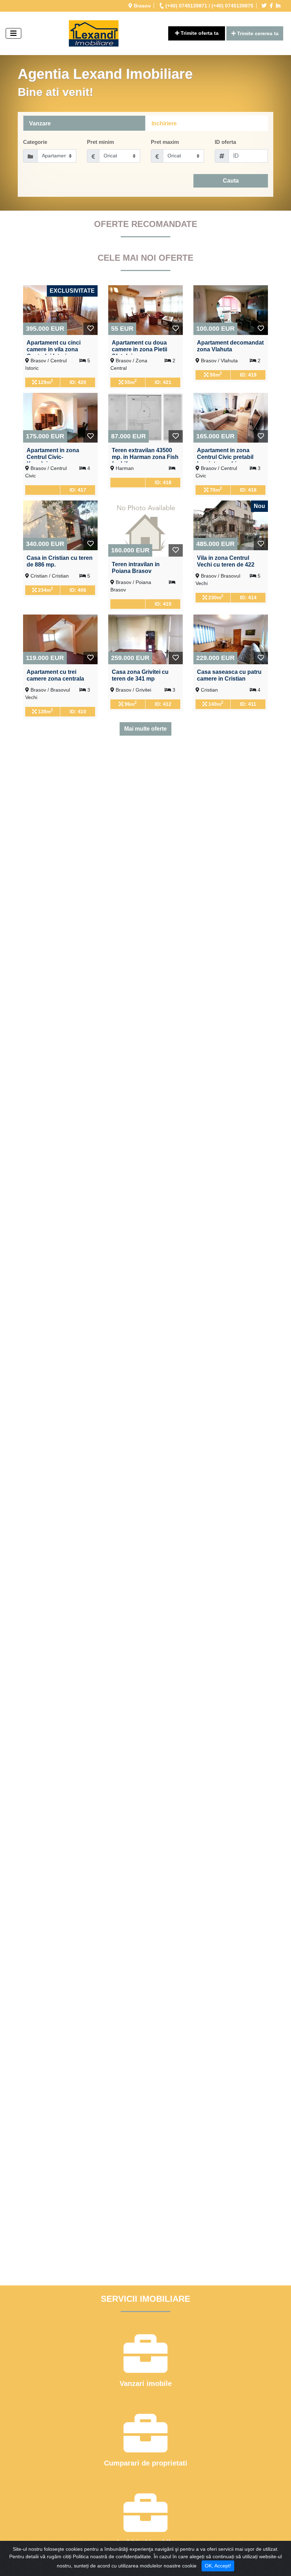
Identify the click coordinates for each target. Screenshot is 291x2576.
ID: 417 (78, 490)
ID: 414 (248, 597)
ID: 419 (248, 375)
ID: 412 (163, 704)
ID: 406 (78, 590)
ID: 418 (163, 482)
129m (45, 381)
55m (130, 381)
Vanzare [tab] (40, 123)
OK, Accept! (218, 2566)
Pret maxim (165, 142)
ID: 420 (78, 382)
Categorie (35, 142)
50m (215, 374)
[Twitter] (265, 6)
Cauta (231, 181)
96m (130, 703)
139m (45, 711)
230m (215, 597)
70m (215, 489)
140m (215, 703)
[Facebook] (272, 6)
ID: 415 (163, 604)
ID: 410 (78, 711)
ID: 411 (248, 704)
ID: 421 (163, 382)
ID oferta (225, 142)
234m (45, 589)
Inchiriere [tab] (164, 123)
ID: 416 (248, 490)
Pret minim (100, 142)
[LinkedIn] (279, 6)
